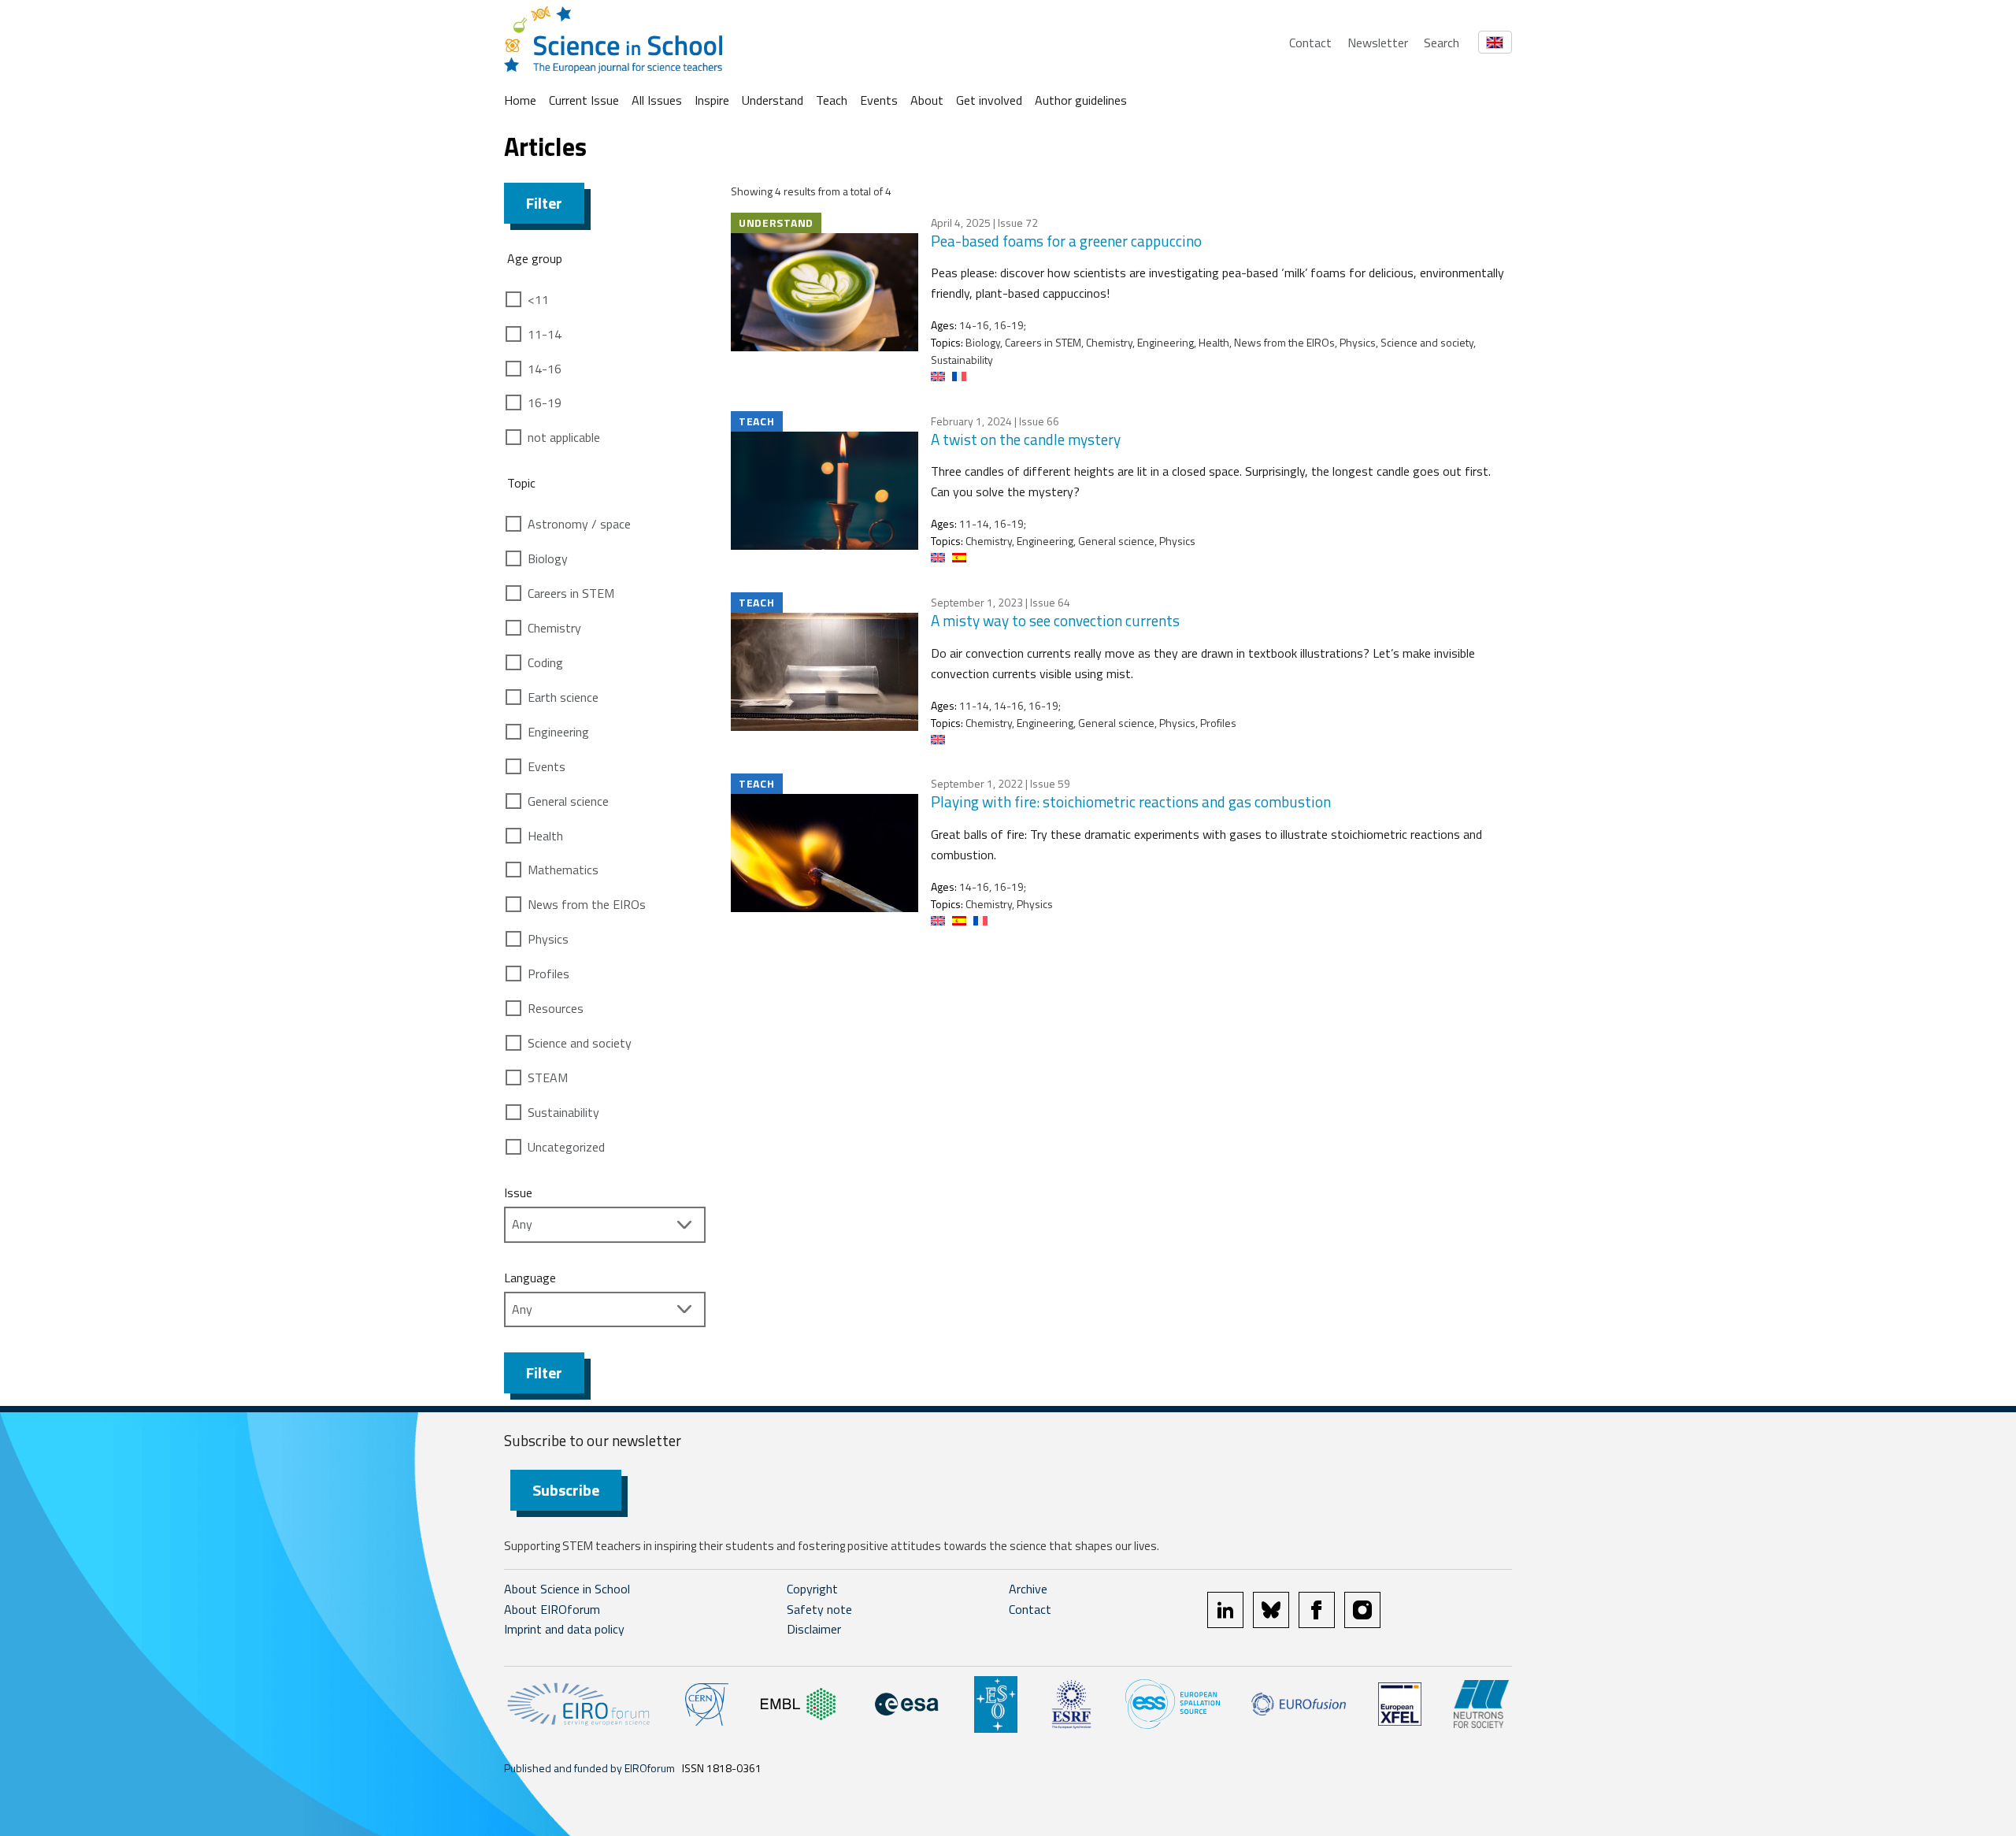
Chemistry (554, 628)
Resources (556, 1008)
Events (879, 100)
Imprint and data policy (564, 1629)
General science (568, 801)
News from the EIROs (587, 904)
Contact (1310, 43)
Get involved (989, 100)
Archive (1028, 1589)
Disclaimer (814, 1629)
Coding (545, 662)
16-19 (545, 402)
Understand (773, 100)
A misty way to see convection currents (1055, 620)
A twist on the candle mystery (1026, 439)
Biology (548, 558)
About (927, 100)
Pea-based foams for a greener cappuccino (1066, 241)
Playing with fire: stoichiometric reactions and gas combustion (1131, 801)
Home (520, 100)
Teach (832, 100)
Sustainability (563, 1112)
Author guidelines (1081, 100)
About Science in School (567, 1589)
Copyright (812, 1589)
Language (530, 1278)
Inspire (712, 100)
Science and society (580, 1043)
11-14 (545, 334)
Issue (518, 1192)
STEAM (548, 1077)
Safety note (819, 1609)
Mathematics (563, 870)
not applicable (564, 437)
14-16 (545, 369)
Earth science (563, 697)
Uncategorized (566, 1147)
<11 (538, 299)
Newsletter (1378, 43)
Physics (548, 939)
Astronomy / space (579, 524)
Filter (544, 203)
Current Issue (584, 100)
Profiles (548, 974)
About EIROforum (552, 1609)
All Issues (657, 100)
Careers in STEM (571, 593)
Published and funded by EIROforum (589, 1768)
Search (1442, 43)
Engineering (558, 732)
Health (545, 836)
